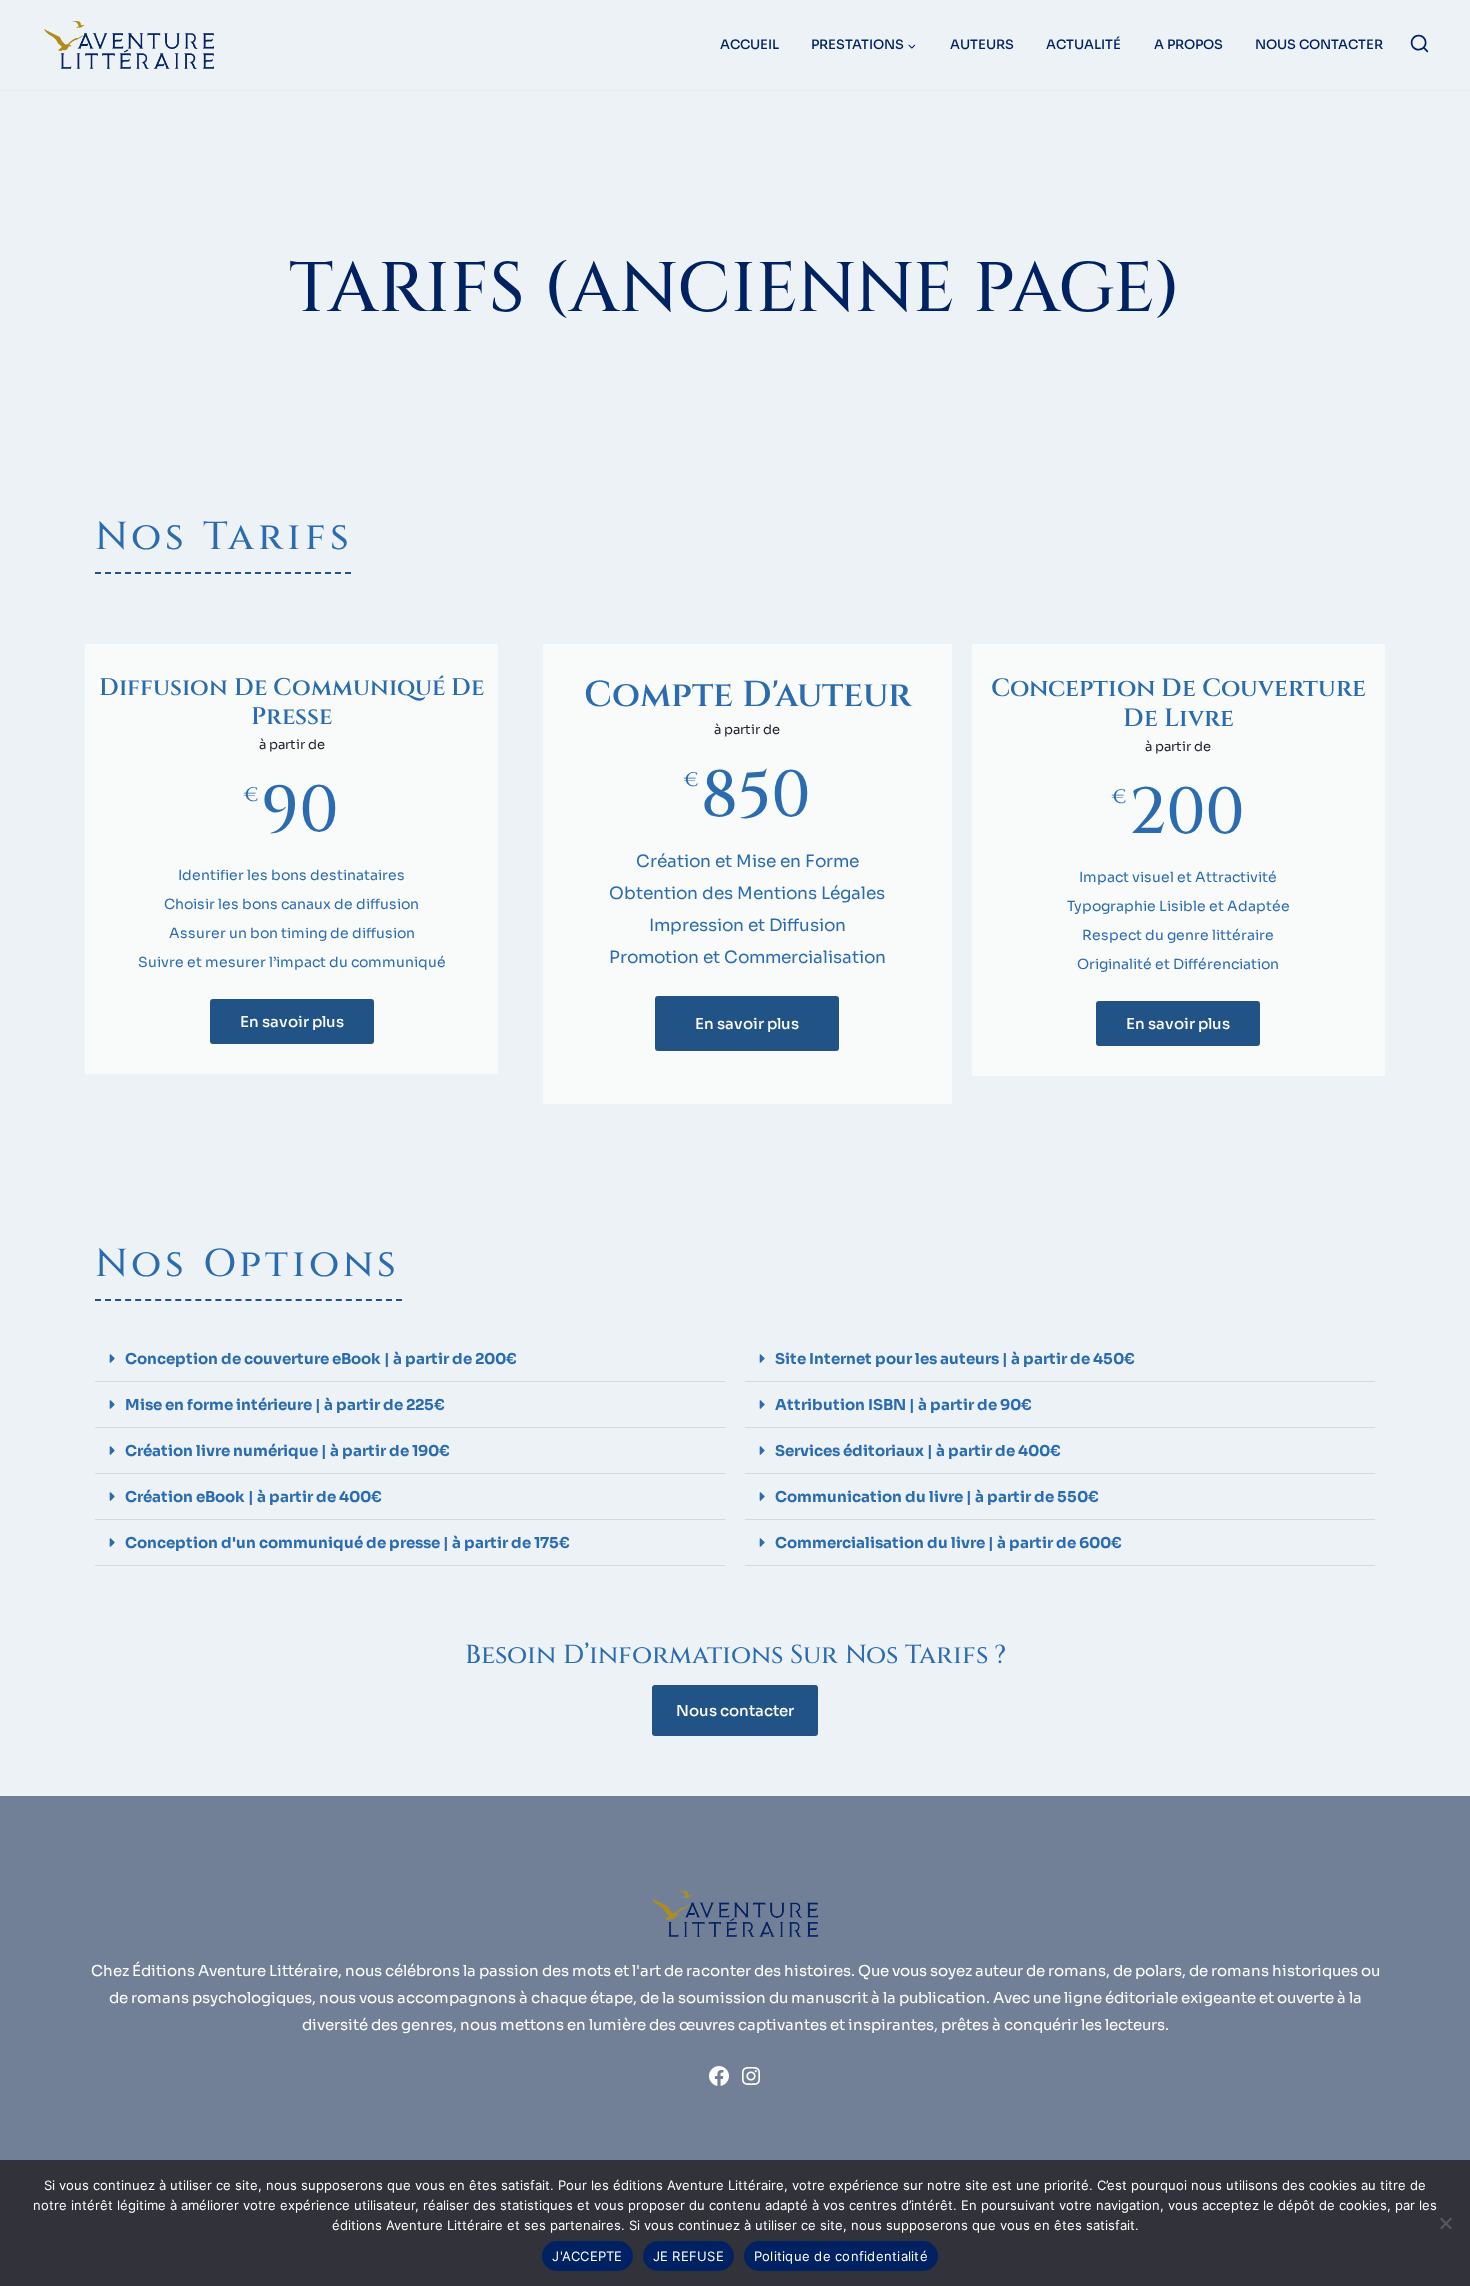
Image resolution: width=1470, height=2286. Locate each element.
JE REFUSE (688, 2256)
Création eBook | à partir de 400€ (253, 1496)
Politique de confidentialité (841, 2256)
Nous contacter (1319, 44)
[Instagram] (751, 2082)
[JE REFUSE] (1445, 2223)
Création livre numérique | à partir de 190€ (287, 1450)
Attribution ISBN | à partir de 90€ (903, 1404)
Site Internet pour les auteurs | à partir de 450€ (955, 1358)
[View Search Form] (1419, 45)
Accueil (749, 44)
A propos (1188, 44)
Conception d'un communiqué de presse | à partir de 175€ (347, 1542)
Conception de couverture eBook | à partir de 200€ (321, 1358)
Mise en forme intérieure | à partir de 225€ (285, 1404)
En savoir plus (292, 1021)
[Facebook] (719, 2082)
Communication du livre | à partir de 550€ (937, 1496)
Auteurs (982, 44)
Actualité (1083, 44)
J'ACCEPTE (587, 2256)
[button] (410, 1359)
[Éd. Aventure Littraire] (129, 44)
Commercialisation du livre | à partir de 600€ (948, 1542)
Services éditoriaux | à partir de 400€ (918, 1450)
